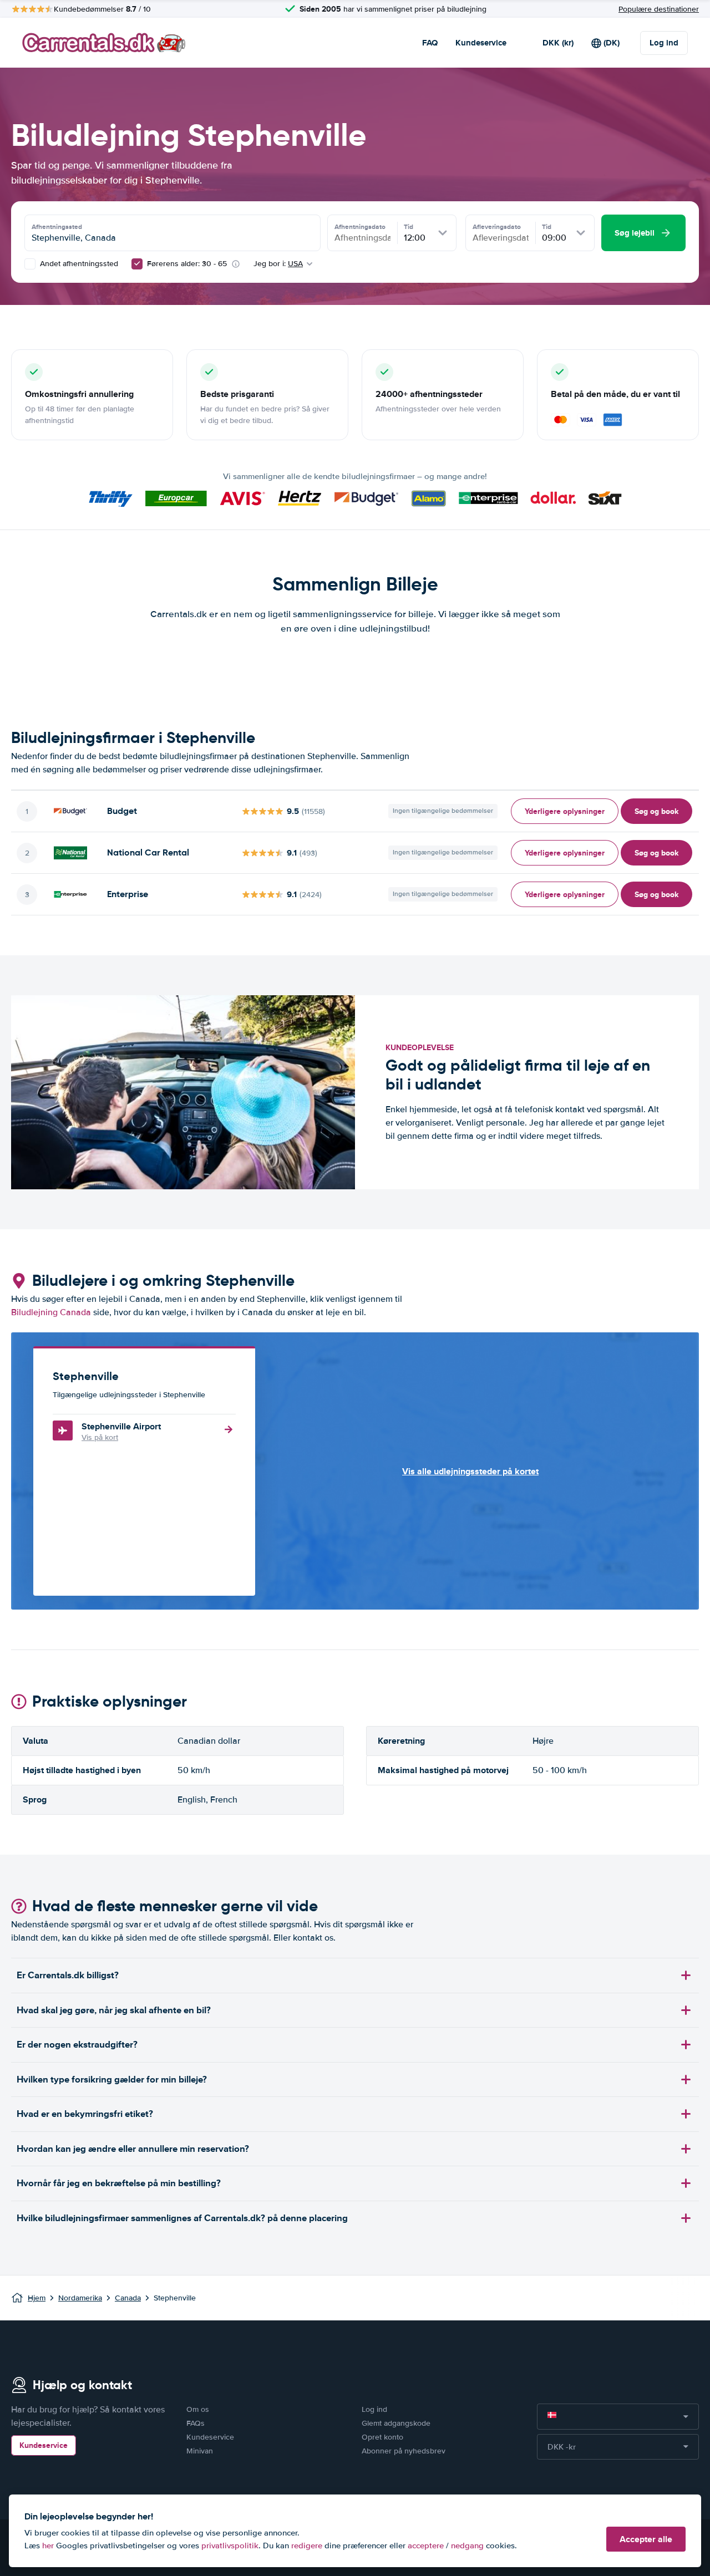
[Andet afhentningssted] (30, 264)
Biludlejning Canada (51, 1312)
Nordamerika (80, 2298)
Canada (128, 2298)
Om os (198, 2409)
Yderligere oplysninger (565, 811)
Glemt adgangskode (396, 2423)
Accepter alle (646, 2539)
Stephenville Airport (121, 1426)
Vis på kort (100, 1437)
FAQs (196, 2423)
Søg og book (656, 811)
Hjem (37, 2298)
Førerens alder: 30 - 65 (187, 264)
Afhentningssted (57, 227)
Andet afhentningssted (78, 264)
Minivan (200, 2451)
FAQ (430, 43)
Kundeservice (481, 43)
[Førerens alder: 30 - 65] (137, 264)
